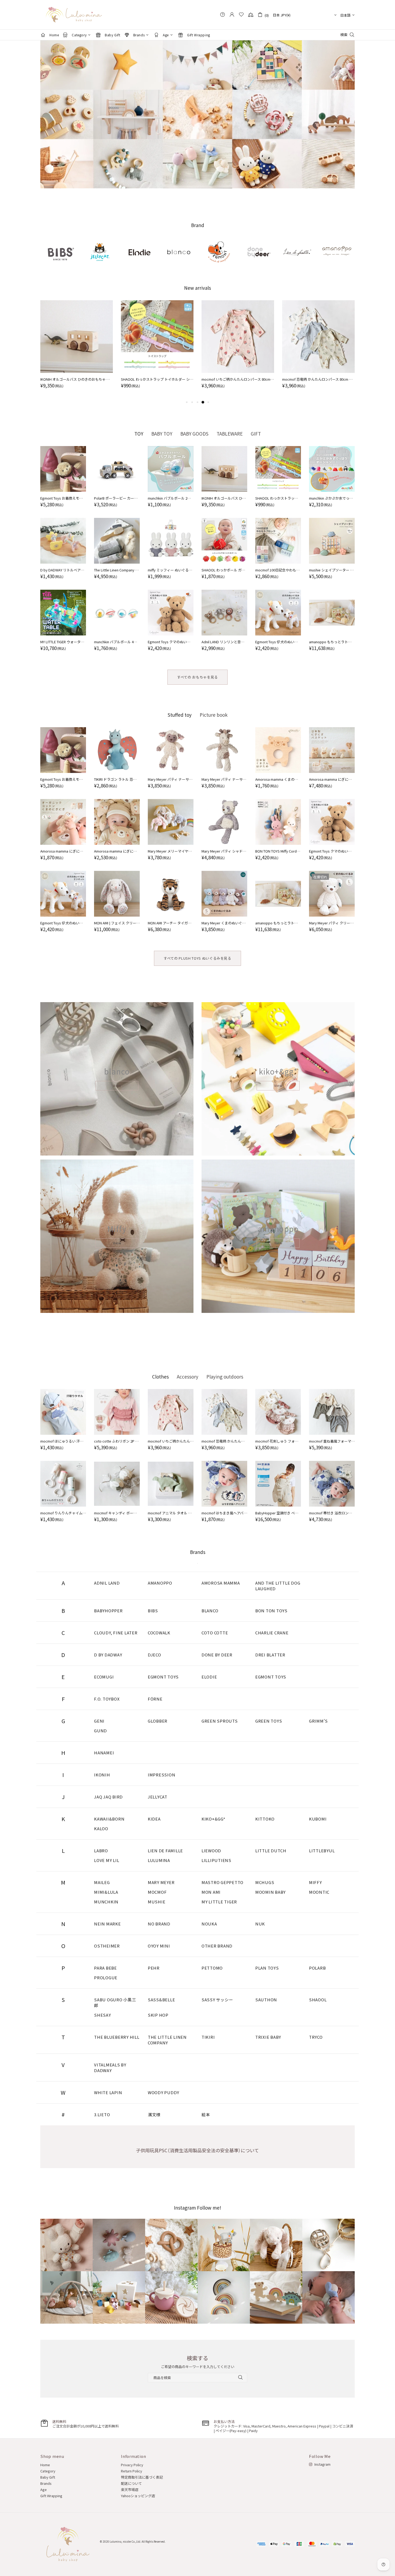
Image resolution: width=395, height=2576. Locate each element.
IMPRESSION (162, 1775)
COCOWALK (159, 1633)
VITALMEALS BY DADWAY (110, 2068)
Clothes (160, 1377)
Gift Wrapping (51, 2496)
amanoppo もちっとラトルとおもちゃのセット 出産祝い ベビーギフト (332, 642)
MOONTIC (319, 1892)
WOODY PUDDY (164, 2092)
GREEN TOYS (269, 1721)
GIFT (256, 434)
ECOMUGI (104, 1677)
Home (45, 2465)
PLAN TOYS (267, 1968)
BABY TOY (162, 434)
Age (44, 2490)
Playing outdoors (225, 1377)
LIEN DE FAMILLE (165, 1851)
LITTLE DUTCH (271, 1851)
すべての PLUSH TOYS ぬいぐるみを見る (198, 958)
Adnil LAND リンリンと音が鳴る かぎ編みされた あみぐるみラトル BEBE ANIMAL (224, 642)
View (117, 1085)
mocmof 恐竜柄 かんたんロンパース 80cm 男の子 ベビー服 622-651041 (224, 1441)
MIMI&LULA (106, 1892)
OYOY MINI (159, 1946)
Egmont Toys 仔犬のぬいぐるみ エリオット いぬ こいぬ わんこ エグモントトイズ (278, 642)
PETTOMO (212, 1968)
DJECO (155, 1655)
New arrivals (198, 288)
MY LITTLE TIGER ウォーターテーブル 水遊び (63, 642)
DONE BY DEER (217, 1655)
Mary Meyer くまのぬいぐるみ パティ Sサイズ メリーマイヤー (224, 923)
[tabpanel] (77, 350)
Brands (46, 2483)
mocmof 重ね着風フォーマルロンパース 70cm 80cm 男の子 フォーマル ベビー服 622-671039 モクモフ (332, 1441)
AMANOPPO (160, 1583)
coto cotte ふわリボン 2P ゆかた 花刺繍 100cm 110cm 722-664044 (117, 1441)
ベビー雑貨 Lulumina (74, 15)
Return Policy (132, 2471)
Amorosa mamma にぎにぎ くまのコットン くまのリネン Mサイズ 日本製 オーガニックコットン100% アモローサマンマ (117, 851)
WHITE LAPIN (108, 2092)
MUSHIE (157, 1902)
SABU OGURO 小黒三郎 (115, 2002)
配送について (131, 2483)
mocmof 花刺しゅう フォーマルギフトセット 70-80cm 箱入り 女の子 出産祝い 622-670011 (278, 1441)
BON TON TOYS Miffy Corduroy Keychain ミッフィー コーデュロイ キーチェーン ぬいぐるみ (278, 851)
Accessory (188, 1377)
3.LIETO (102, 2114)
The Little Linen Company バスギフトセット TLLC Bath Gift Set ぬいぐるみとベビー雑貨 (318, 379)
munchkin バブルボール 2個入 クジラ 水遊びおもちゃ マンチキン (171, 498)
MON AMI (211, 1892)
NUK (260, 1924)
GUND (100, 1731)
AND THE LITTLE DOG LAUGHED (278, 1586)
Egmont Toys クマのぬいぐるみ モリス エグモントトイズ (171, 642)
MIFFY (315, 1882)
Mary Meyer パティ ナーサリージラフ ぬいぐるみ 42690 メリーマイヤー (224, 779)
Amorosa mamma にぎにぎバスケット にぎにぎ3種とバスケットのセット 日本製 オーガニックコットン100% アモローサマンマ (332, 779)
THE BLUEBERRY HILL (117, 2037)
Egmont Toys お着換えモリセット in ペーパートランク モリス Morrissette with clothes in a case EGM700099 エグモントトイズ (63, 498)
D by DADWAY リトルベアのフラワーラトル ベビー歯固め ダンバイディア (63, 570)
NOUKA (209, 1924)
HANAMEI (104, 1753)
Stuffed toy (180, 715)
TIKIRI (208, 2037)
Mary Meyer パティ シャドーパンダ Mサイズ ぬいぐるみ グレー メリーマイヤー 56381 (224, 851)
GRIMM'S (318, 1721)
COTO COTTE (215, 1633)
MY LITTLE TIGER (219, 1902)
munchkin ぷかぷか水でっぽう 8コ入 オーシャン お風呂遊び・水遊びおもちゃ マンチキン (77, 379)
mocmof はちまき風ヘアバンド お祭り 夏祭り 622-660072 (224, 1513)
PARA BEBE (105, 1968)
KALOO (101, 1828)
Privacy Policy (132, 2465)
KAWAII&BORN (109, 1819)
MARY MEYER (161, 1882)
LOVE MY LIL (107, 1860)
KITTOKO (265, 1819)
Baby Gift (48, 2477)
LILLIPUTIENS (216, 1860)
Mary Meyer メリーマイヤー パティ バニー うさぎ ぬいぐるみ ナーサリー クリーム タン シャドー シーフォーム (171, 851)
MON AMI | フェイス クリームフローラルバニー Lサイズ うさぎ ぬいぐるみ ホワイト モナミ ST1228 (117, 923)
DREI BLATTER (270, 1655)
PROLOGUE (106, 1978)
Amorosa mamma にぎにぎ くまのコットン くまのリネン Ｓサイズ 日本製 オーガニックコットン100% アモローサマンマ (63, 851)
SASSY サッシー (217, 2000)
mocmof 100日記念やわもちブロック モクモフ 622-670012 (278, 570)
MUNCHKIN (106, 1902)
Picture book (214, 715)
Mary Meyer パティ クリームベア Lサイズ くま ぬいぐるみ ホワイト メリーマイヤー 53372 (332, 923)
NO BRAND (159, 1924)
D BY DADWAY (108, 1655)
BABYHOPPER (108, 1611)
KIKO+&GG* (213, 1819)
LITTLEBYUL (322, 1851)
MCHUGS (265, 1882)
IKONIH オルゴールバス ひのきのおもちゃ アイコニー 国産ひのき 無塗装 (224, 498)
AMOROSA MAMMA (221, 1583)
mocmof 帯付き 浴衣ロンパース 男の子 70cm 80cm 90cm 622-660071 (332, 1513)
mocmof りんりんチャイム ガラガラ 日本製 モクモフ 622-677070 (63, 1513)
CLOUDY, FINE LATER (116, 1633)
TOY (139, 434)
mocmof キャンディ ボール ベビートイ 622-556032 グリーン (117, 1513)
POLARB (317, 1968)
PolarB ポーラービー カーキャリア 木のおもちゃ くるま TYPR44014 (117, 498)
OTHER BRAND (217, 1946)
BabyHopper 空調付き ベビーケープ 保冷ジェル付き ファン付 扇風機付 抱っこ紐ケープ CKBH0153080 (278, 1513)
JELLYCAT (158, 1797)
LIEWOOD (211, 1851)
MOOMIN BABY (270, 1892)
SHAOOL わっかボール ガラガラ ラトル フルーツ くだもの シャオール (224, 570)
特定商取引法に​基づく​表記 (142, 2477)
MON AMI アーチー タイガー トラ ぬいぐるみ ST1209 (171, 923)
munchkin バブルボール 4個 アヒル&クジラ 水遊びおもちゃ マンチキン (117, 642)
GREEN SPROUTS (220, 1721)
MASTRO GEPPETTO (222, 1882)
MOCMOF (157, 1892)
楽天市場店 (130, 2490)
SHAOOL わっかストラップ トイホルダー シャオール (278, 498)
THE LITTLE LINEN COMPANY (167, 2040)
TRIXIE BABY (268, 2037)
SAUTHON (266, 2000)
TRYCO (316, 2037)
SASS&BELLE (161, 2000)
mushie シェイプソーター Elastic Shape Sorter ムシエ (332, 570)
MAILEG (102, 1882)
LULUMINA (159, 1860)
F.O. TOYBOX (107, 1699)
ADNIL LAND (107, 1583)
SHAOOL (318, 2000)
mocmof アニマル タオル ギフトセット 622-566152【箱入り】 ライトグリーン (171, 1513)
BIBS (153, 1611)
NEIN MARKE (107, 1924)
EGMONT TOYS (163, 1677)
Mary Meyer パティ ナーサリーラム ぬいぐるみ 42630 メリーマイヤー (171, 779)
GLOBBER (158, 1721)
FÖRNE (155, 1699)
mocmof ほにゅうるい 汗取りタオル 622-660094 (63, 1441)
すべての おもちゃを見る (198, 677)
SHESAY (103, 2015)
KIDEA (154, 1819)
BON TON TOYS (271, 1611)
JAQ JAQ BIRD (108, 1797)
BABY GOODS (194, 434)
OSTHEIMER (107, 1946)
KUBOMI (318, 1819)
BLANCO (210, 1611)
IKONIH (102, 1775)
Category (48, 2471)
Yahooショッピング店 (138, 2496)
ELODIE (209, 1677)
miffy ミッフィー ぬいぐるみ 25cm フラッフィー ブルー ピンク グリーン (171, 570)
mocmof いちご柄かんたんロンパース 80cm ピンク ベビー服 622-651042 (171, 1441)
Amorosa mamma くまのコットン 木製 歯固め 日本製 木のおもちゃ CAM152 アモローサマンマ (278, 779)
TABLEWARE (230, 434)
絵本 (206, 2114)
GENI (99, 1721)
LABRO (101, 1851)
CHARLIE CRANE (272, 1633)
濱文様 (154, 2114)
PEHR (154, 1968)
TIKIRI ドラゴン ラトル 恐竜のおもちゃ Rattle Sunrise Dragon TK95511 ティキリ (117, 779)
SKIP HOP (158, 2015)
